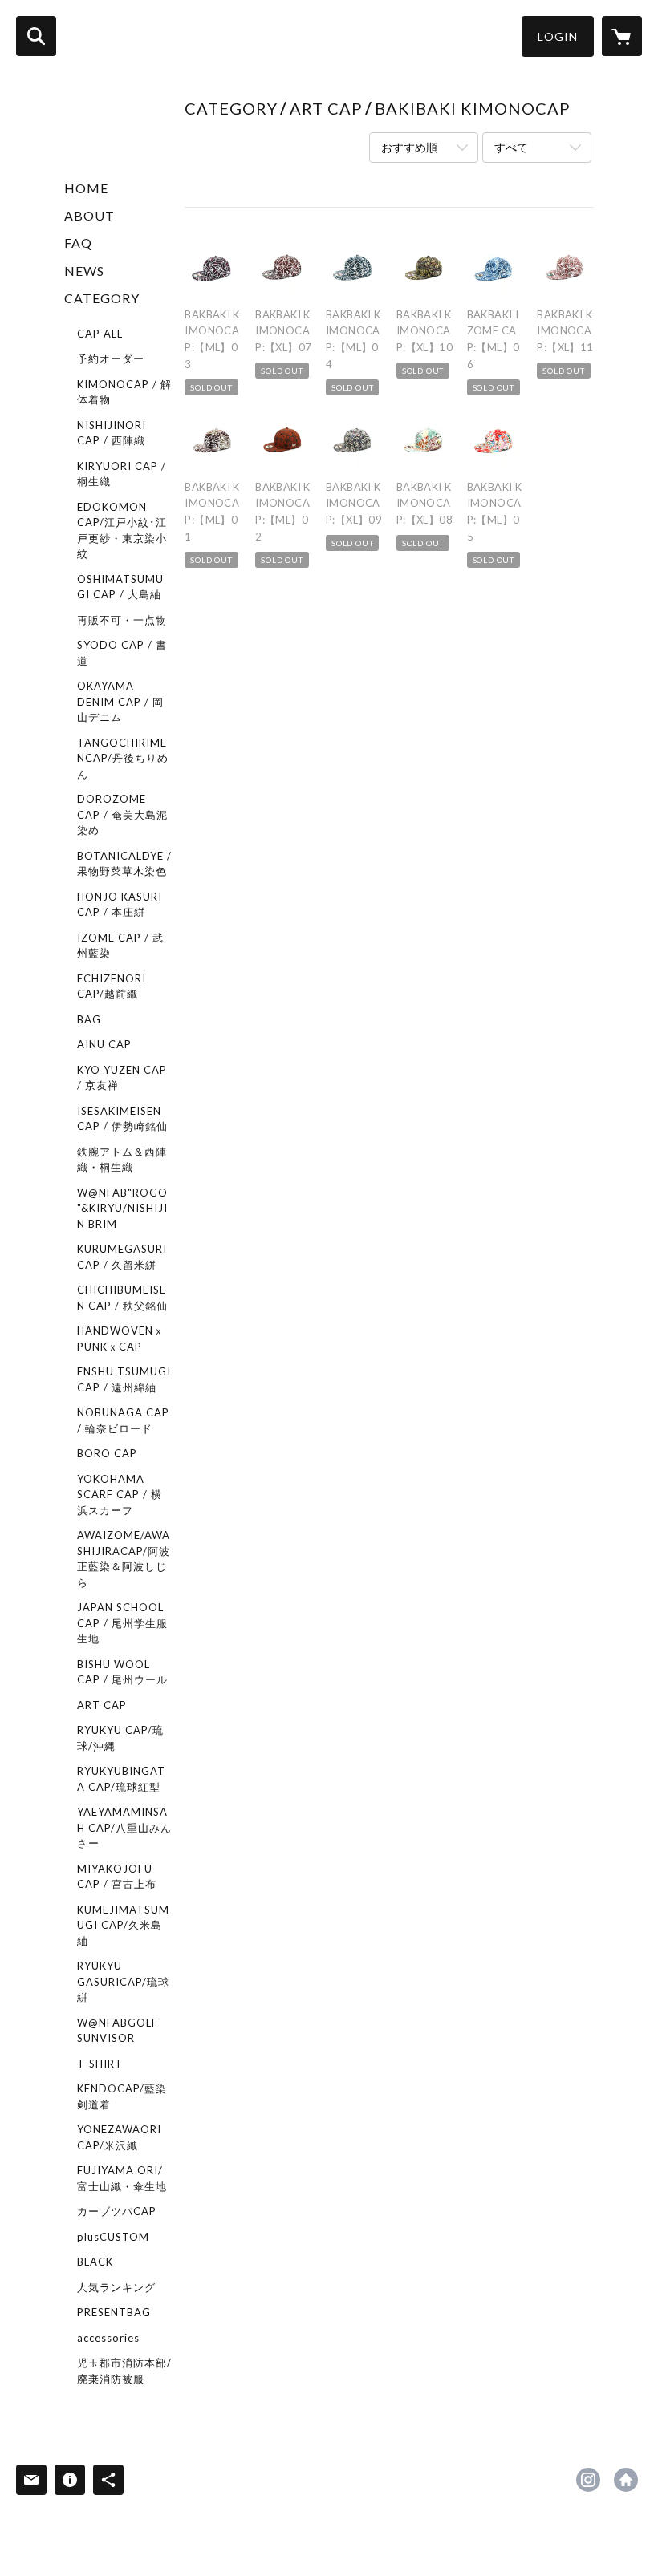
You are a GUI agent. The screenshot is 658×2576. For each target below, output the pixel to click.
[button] (558, 36)
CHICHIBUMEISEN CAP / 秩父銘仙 (122, 1298)
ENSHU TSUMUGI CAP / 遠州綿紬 (124, 1379)
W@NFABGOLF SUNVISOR (118, 2031)
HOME (86, 188)
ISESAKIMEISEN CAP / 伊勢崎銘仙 (122, 1119)
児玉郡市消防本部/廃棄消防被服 (124, 2371)
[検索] (36, 36)
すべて (511, 147)
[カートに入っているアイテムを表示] (622, 36)
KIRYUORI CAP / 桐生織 (122, 474)
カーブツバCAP (117, 2211)
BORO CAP (107, 1453)
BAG (89, 1019)
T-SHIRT (100, 2064)
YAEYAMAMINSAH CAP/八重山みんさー (124, 1827)
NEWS (84, 271)
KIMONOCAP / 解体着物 (124, 392)
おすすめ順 (409, 147)
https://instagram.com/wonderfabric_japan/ (588, 2480)
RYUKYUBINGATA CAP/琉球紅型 (121, 1779)
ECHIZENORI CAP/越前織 (112, 986)
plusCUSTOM (113, 2237)
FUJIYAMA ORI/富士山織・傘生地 (122, 2178)
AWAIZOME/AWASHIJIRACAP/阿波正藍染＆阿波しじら (124, 1559)
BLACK (95, 2262)
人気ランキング (116, 2287)
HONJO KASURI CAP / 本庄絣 (120, 905)
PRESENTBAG (114, 2312)
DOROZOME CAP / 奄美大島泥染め (122, 814)
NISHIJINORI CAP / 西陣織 (112, 433)
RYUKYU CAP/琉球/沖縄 (120, 1738)
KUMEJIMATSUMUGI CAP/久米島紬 (123, 1925)
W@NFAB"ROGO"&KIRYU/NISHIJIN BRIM (122, 1208)
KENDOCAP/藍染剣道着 (122, 2096)
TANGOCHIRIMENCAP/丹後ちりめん (123, 758)
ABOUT (89, 215)
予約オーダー (111, 358)
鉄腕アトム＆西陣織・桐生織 (122, 1160)
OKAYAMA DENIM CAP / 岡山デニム (120, 701)
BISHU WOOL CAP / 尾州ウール (122, 1672)
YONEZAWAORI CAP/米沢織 (119, 2137)
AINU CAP (104, 1044)
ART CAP (102, 1705)
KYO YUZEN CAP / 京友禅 (122, 1078)
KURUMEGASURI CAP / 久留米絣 (122, 1257)
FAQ (78, 243)
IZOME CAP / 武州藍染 (120, 946)
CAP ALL (100, 334)
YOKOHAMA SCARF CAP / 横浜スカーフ (120, 1495)
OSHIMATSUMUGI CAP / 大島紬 (120, 587)
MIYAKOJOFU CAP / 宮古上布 (117, 1877)
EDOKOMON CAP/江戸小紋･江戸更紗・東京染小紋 (122, 531)
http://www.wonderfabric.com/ (626, 2480)
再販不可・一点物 (122, 620)
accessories (108, 2338)
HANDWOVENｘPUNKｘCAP (121, 1339)
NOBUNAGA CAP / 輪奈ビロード (123, 1420)
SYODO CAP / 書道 (122, 653)
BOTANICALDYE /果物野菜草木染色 (124, 864)
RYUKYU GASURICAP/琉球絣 (123, 1981)
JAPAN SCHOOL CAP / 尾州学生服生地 (122, 1623)
